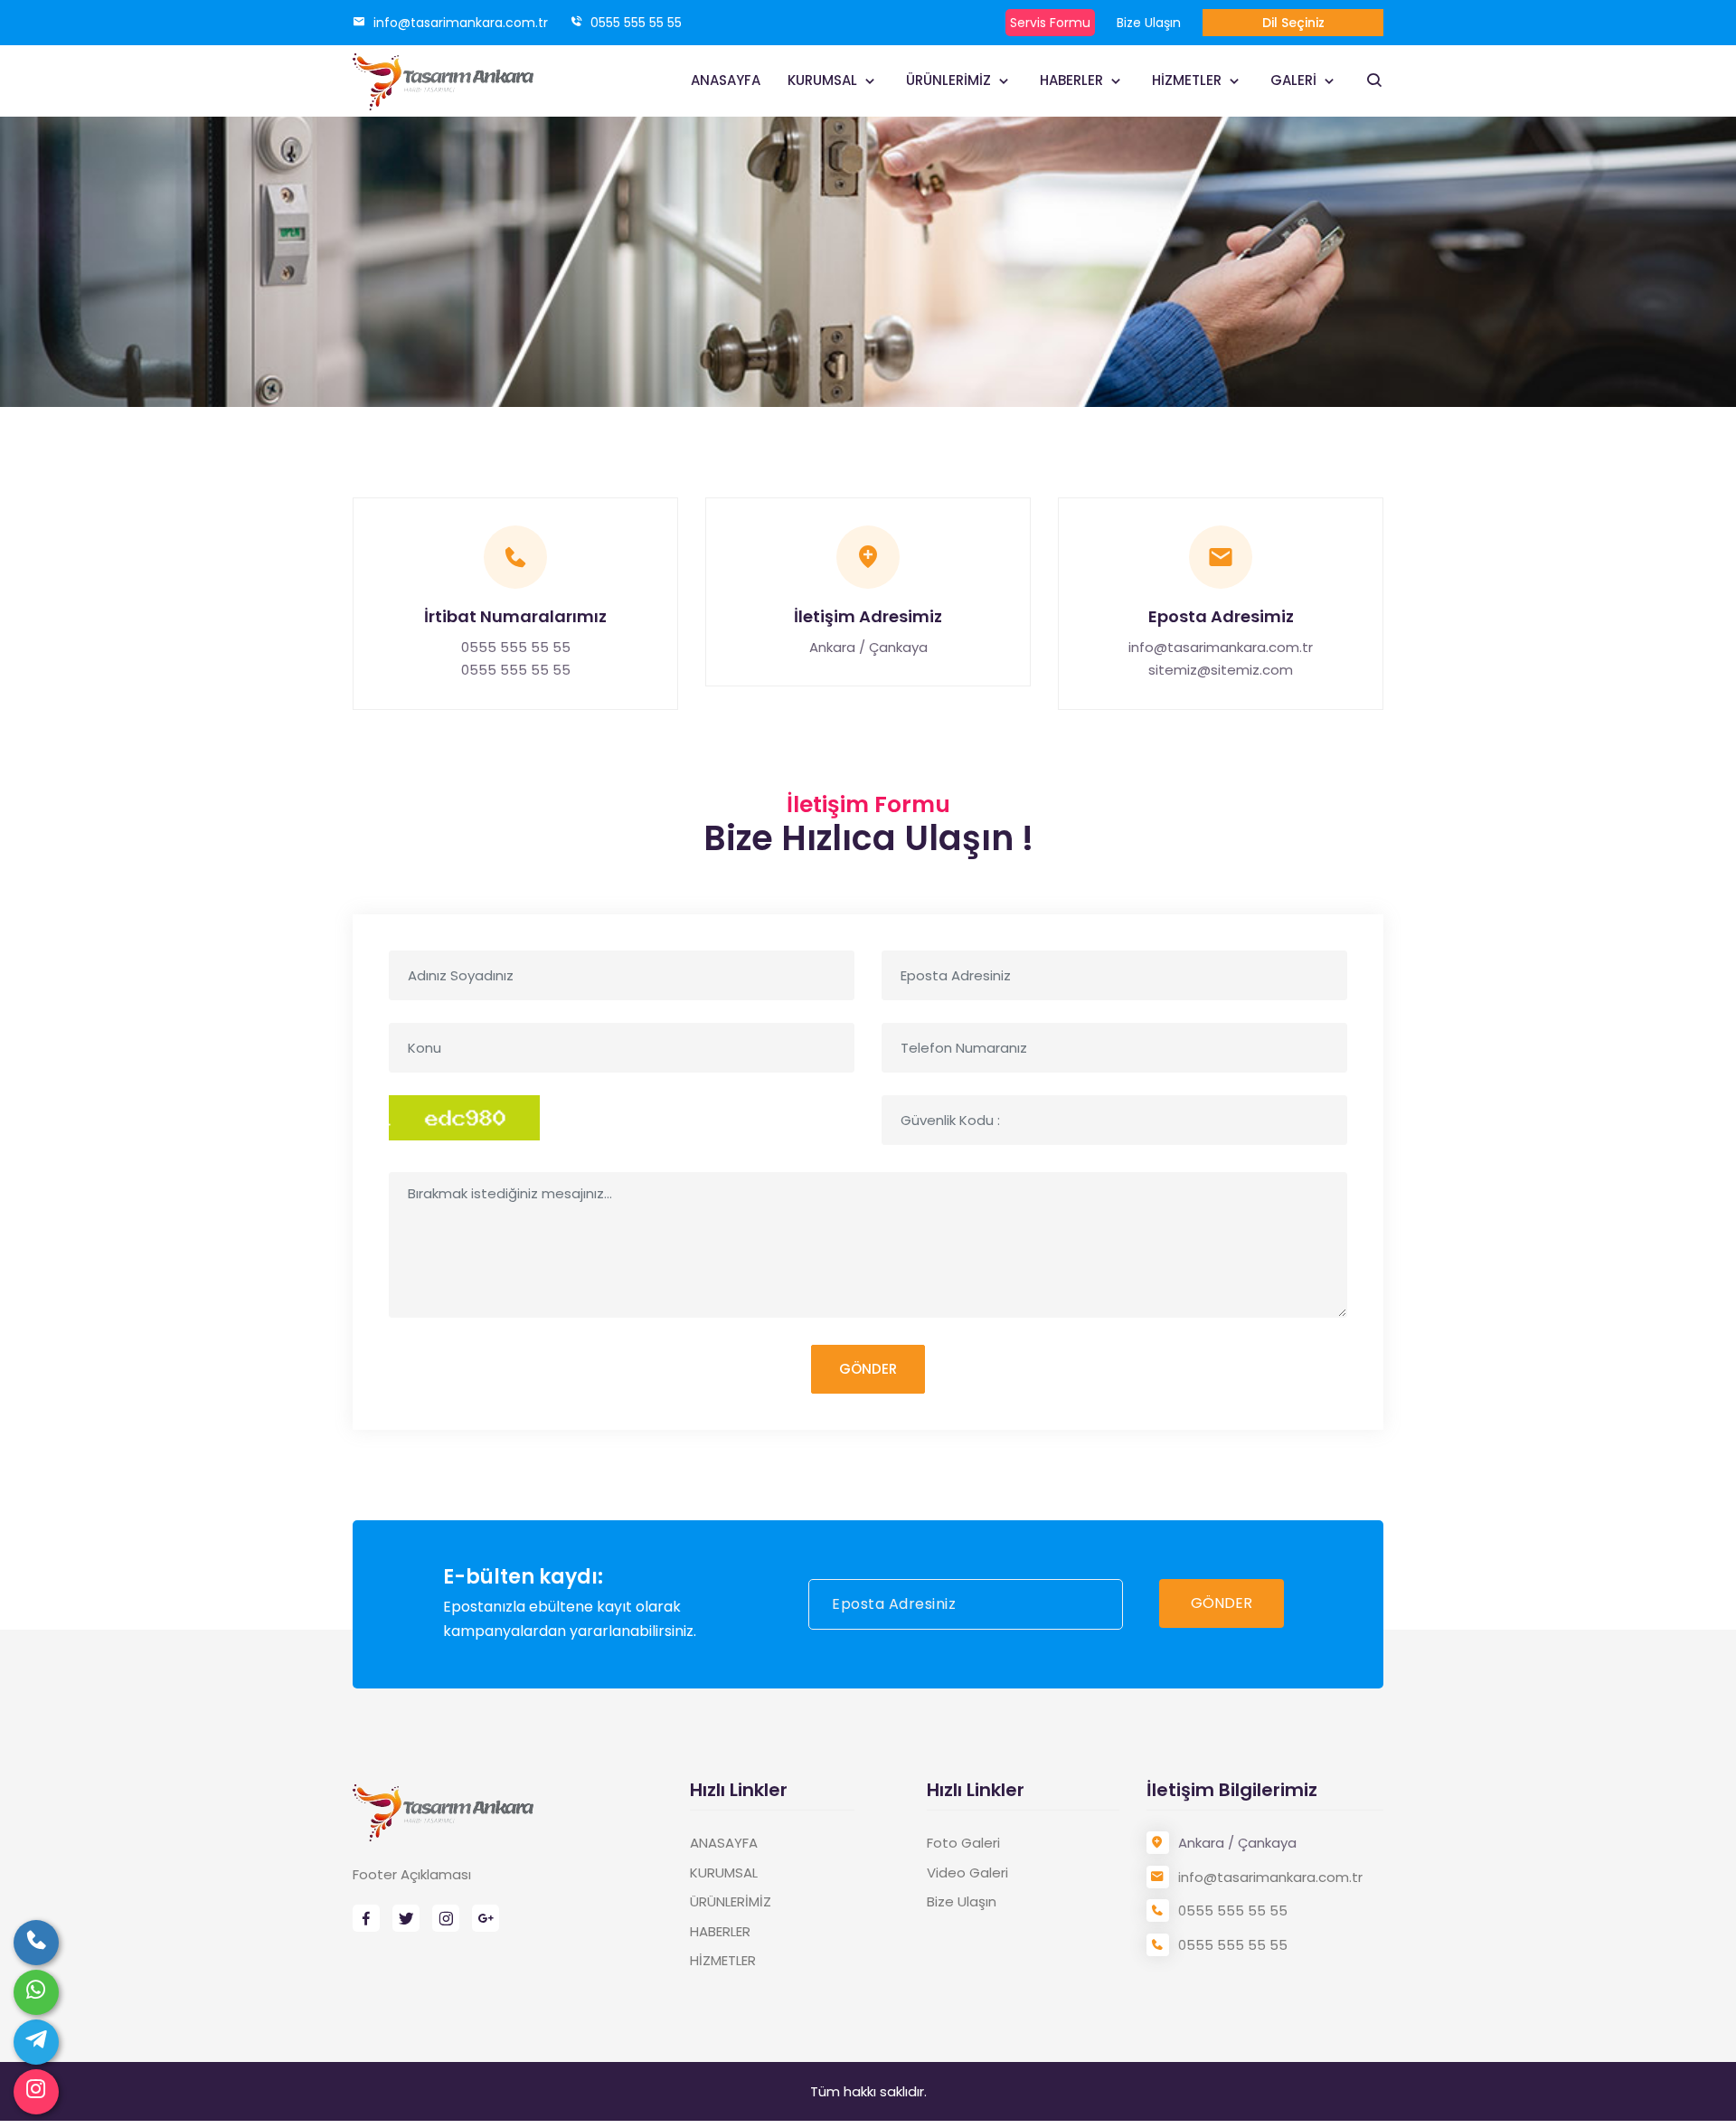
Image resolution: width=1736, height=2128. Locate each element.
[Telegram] (36, 2042)
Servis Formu (1050, 23)
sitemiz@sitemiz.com (1221, 670)
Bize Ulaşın (1149, 23)
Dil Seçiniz (1293, 23)
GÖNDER (868, 1369)
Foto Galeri (963, 1843)
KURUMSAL (824, 80)
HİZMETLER (1189, 80)
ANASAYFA (726, 80)
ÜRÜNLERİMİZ (950, 80)
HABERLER (1073, 80)
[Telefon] (36, 1943)
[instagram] (36, 2092)
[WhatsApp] (36, 1992)
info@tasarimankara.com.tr (459, 23)
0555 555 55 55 (634, 23)
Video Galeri (967, 1873)
